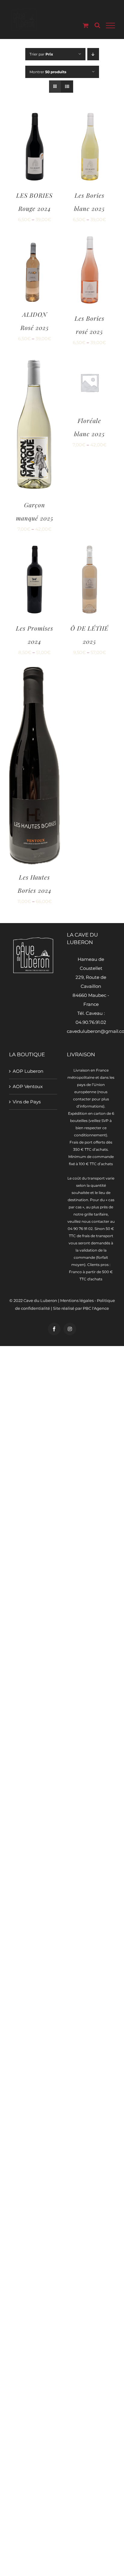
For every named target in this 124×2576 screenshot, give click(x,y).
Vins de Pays (27, 1102)
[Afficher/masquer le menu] (110, 25)
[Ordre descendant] (93, 54)
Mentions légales (77, 1300)
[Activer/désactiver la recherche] (97, 25)
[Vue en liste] (67, 87)
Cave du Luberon (40, 1300)
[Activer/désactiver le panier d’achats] (86, 25)
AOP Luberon (28, 1071)
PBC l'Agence (96, 1308)
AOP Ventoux (28, 1086)
